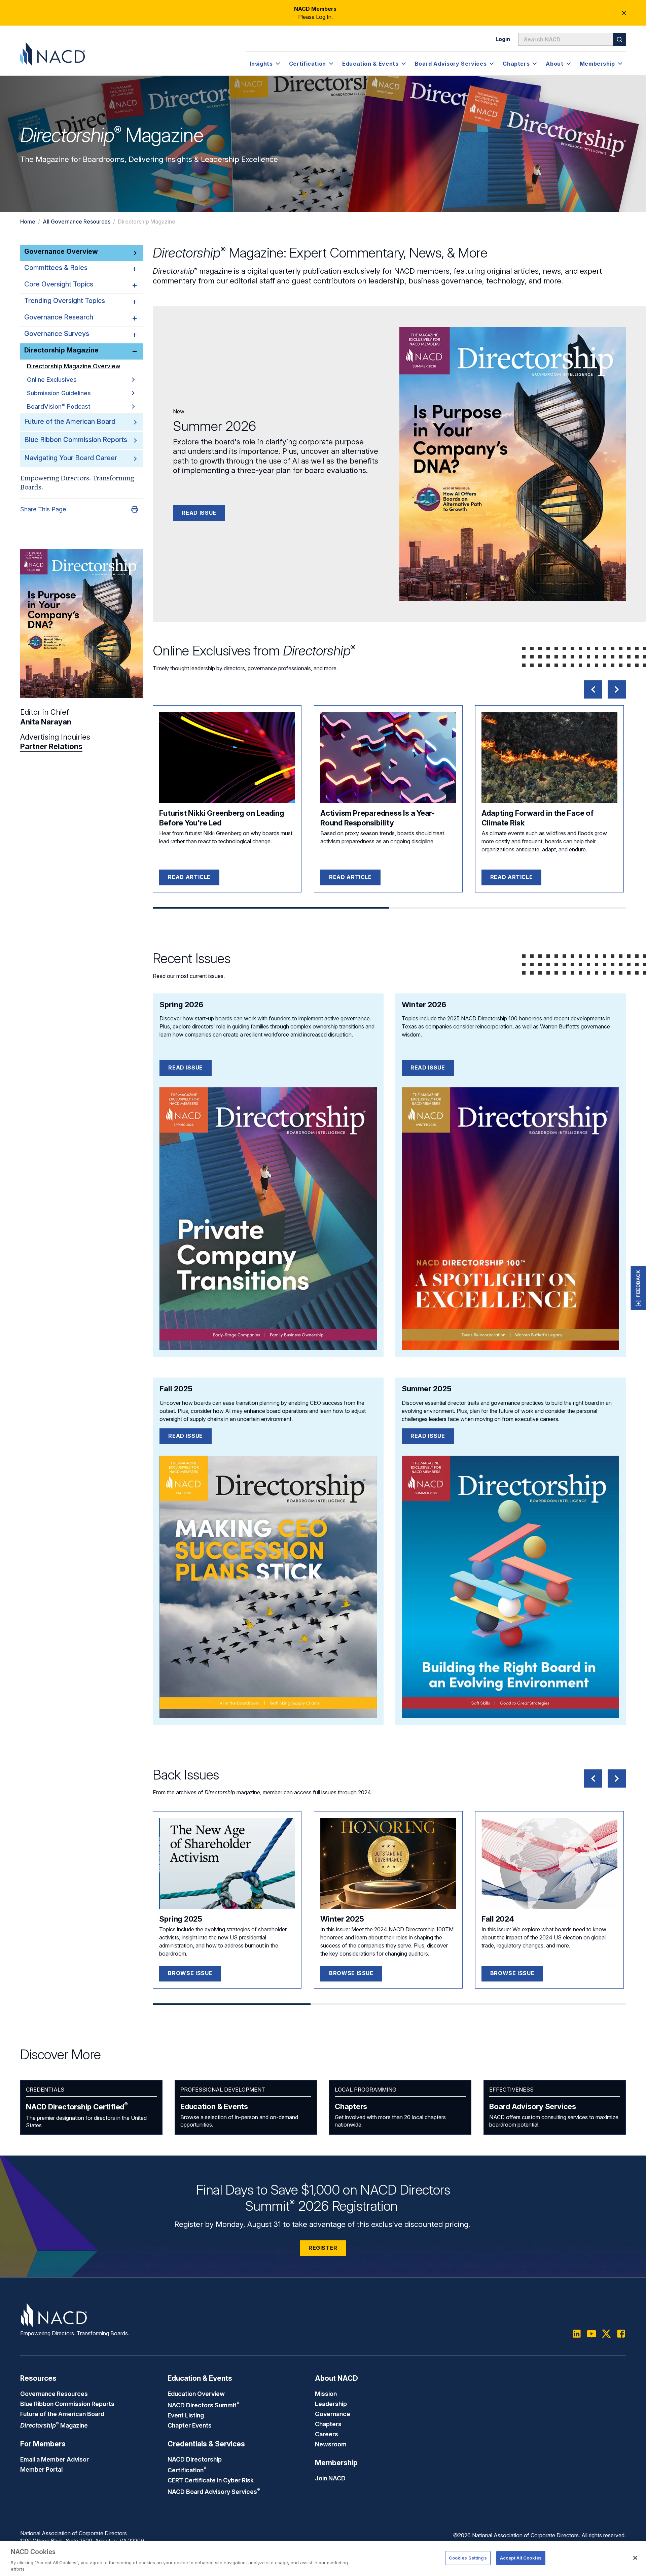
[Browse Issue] (227, 1863)
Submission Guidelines (59, 393)
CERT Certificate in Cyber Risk (211, 2480)
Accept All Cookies (521, 2558)
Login (503, 39)
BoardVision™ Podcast (59, 406)
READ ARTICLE (189, 877)
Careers (327, 2434)
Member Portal (41, 2469)
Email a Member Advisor (55, 2459)
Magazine (54, 2425)
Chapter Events (190, 2425)
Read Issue (199, 513)
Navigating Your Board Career (71, 458)
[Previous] (593, 689)
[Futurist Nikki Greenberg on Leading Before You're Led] (227, 758)
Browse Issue (190, 1973)
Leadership (331, 2404)
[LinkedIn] (577, 2334)
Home (28, 222)
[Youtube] (591, 2334)
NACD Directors (204, 2405)
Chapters (351, 2106)
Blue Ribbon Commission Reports (76, 440)
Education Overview (196, 2394)
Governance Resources (54, 2394)
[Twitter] (606, 2334)
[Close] (635, 2558)
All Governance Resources (77, 222)
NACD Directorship (77, 2107)
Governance (333, 2414)
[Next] (617, 689)
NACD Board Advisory (214, 2492)
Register (323, 2248)
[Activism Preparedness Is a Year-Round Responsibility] (388, 758)
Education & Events (214, 2106)
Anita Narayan (46, 722)
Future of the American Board (70, 421)
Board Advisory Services (533, 2106)
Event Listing (186, 2415)
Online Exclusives (52, 380)
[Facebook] (621, 2334)
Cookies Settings (468, 2558)
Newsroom (331, 2444)
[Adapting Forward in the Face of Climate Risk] (549, 758)
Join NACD (330, 2478)
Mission (326, 2394)
